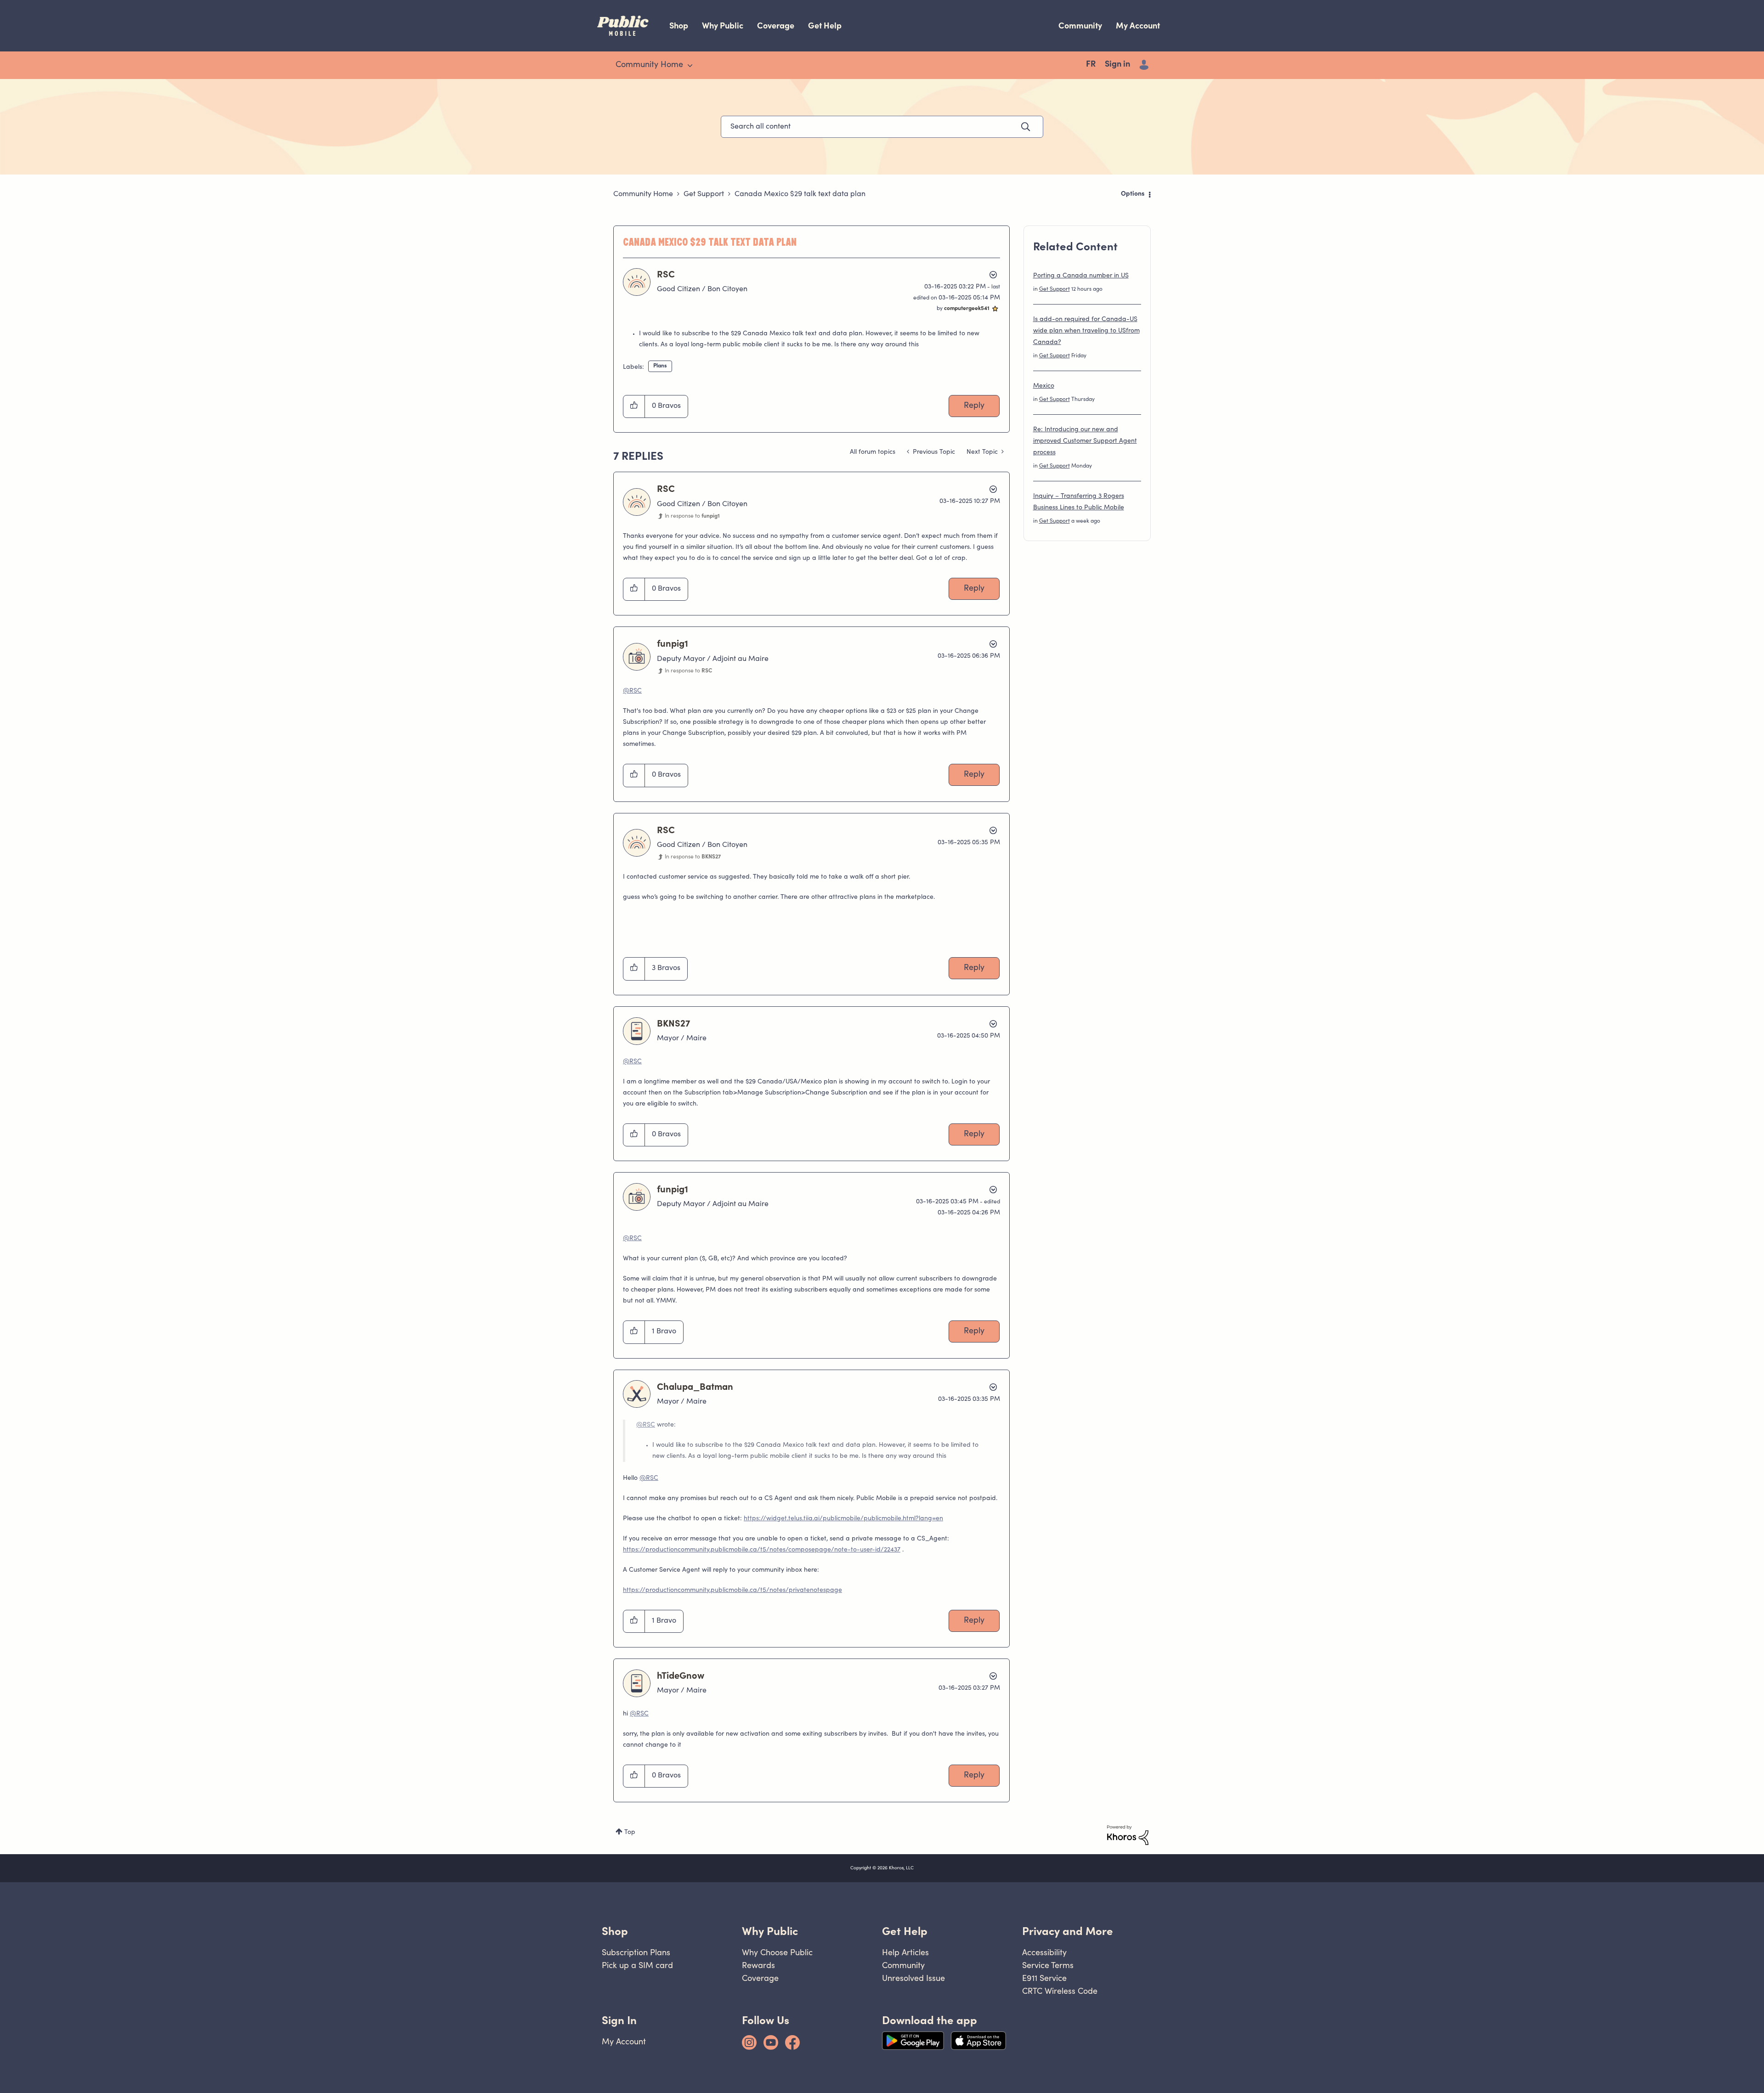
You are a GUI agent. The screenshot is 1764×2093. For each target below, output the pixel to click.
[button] (634, 406)
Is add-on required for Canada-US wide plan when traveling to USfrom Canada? (1086, 331)
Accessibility (1044, 1952)
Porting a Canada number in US (1081, 276)
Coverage (776, 25)
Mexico (1044, 386)
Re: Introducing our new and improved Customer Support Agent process (1085, 441)
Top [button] (630, 1833)
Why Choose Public (777, 1952)
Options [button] (1133, 194)
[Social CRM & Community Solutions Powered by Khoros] (1128, 1835)
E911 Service (1044, 1978)
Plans (660, 366)
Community (1080, 25)
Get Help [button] (905, 1931)
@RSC (632, 691)
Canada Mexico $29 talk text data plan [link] (800, 194)
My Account (1138, 25)
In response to (692, 516)
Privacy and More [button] (1068, 1931)
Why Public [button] (770, 1931)
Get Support (704, 194)
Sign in (1117, 65)
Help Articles (905, 1952)
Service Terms (1048, 1965)
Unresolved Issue (913, 1978)
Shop (679, 25)
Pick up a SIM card (637, 1965)
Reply (974, 406)
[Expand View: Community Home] (690, 66)
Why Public (723, 25)
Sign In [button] (619, 2020)
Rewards (758, 1965)
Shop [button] (615, 1931)
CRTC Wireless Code (1060, 1991)
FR (1091, 65)
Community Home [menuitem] (649, 65)
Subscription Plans (636, 1952)
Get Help (825, 25)
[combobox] (882, 127)
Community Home (643, 194)
